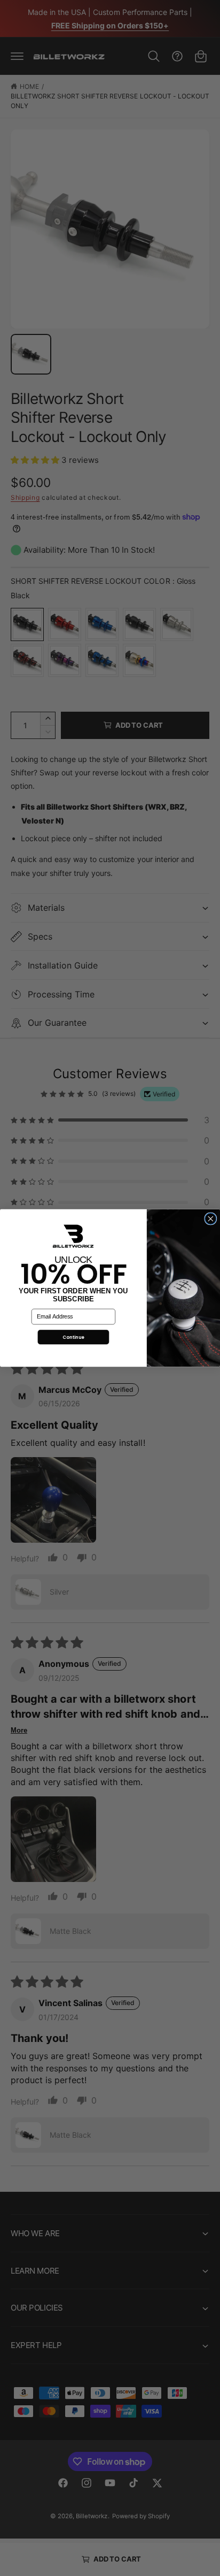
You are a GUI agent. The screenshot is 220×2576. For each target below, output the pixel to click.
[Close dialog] (211, 1219)
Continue (73, 1337)
